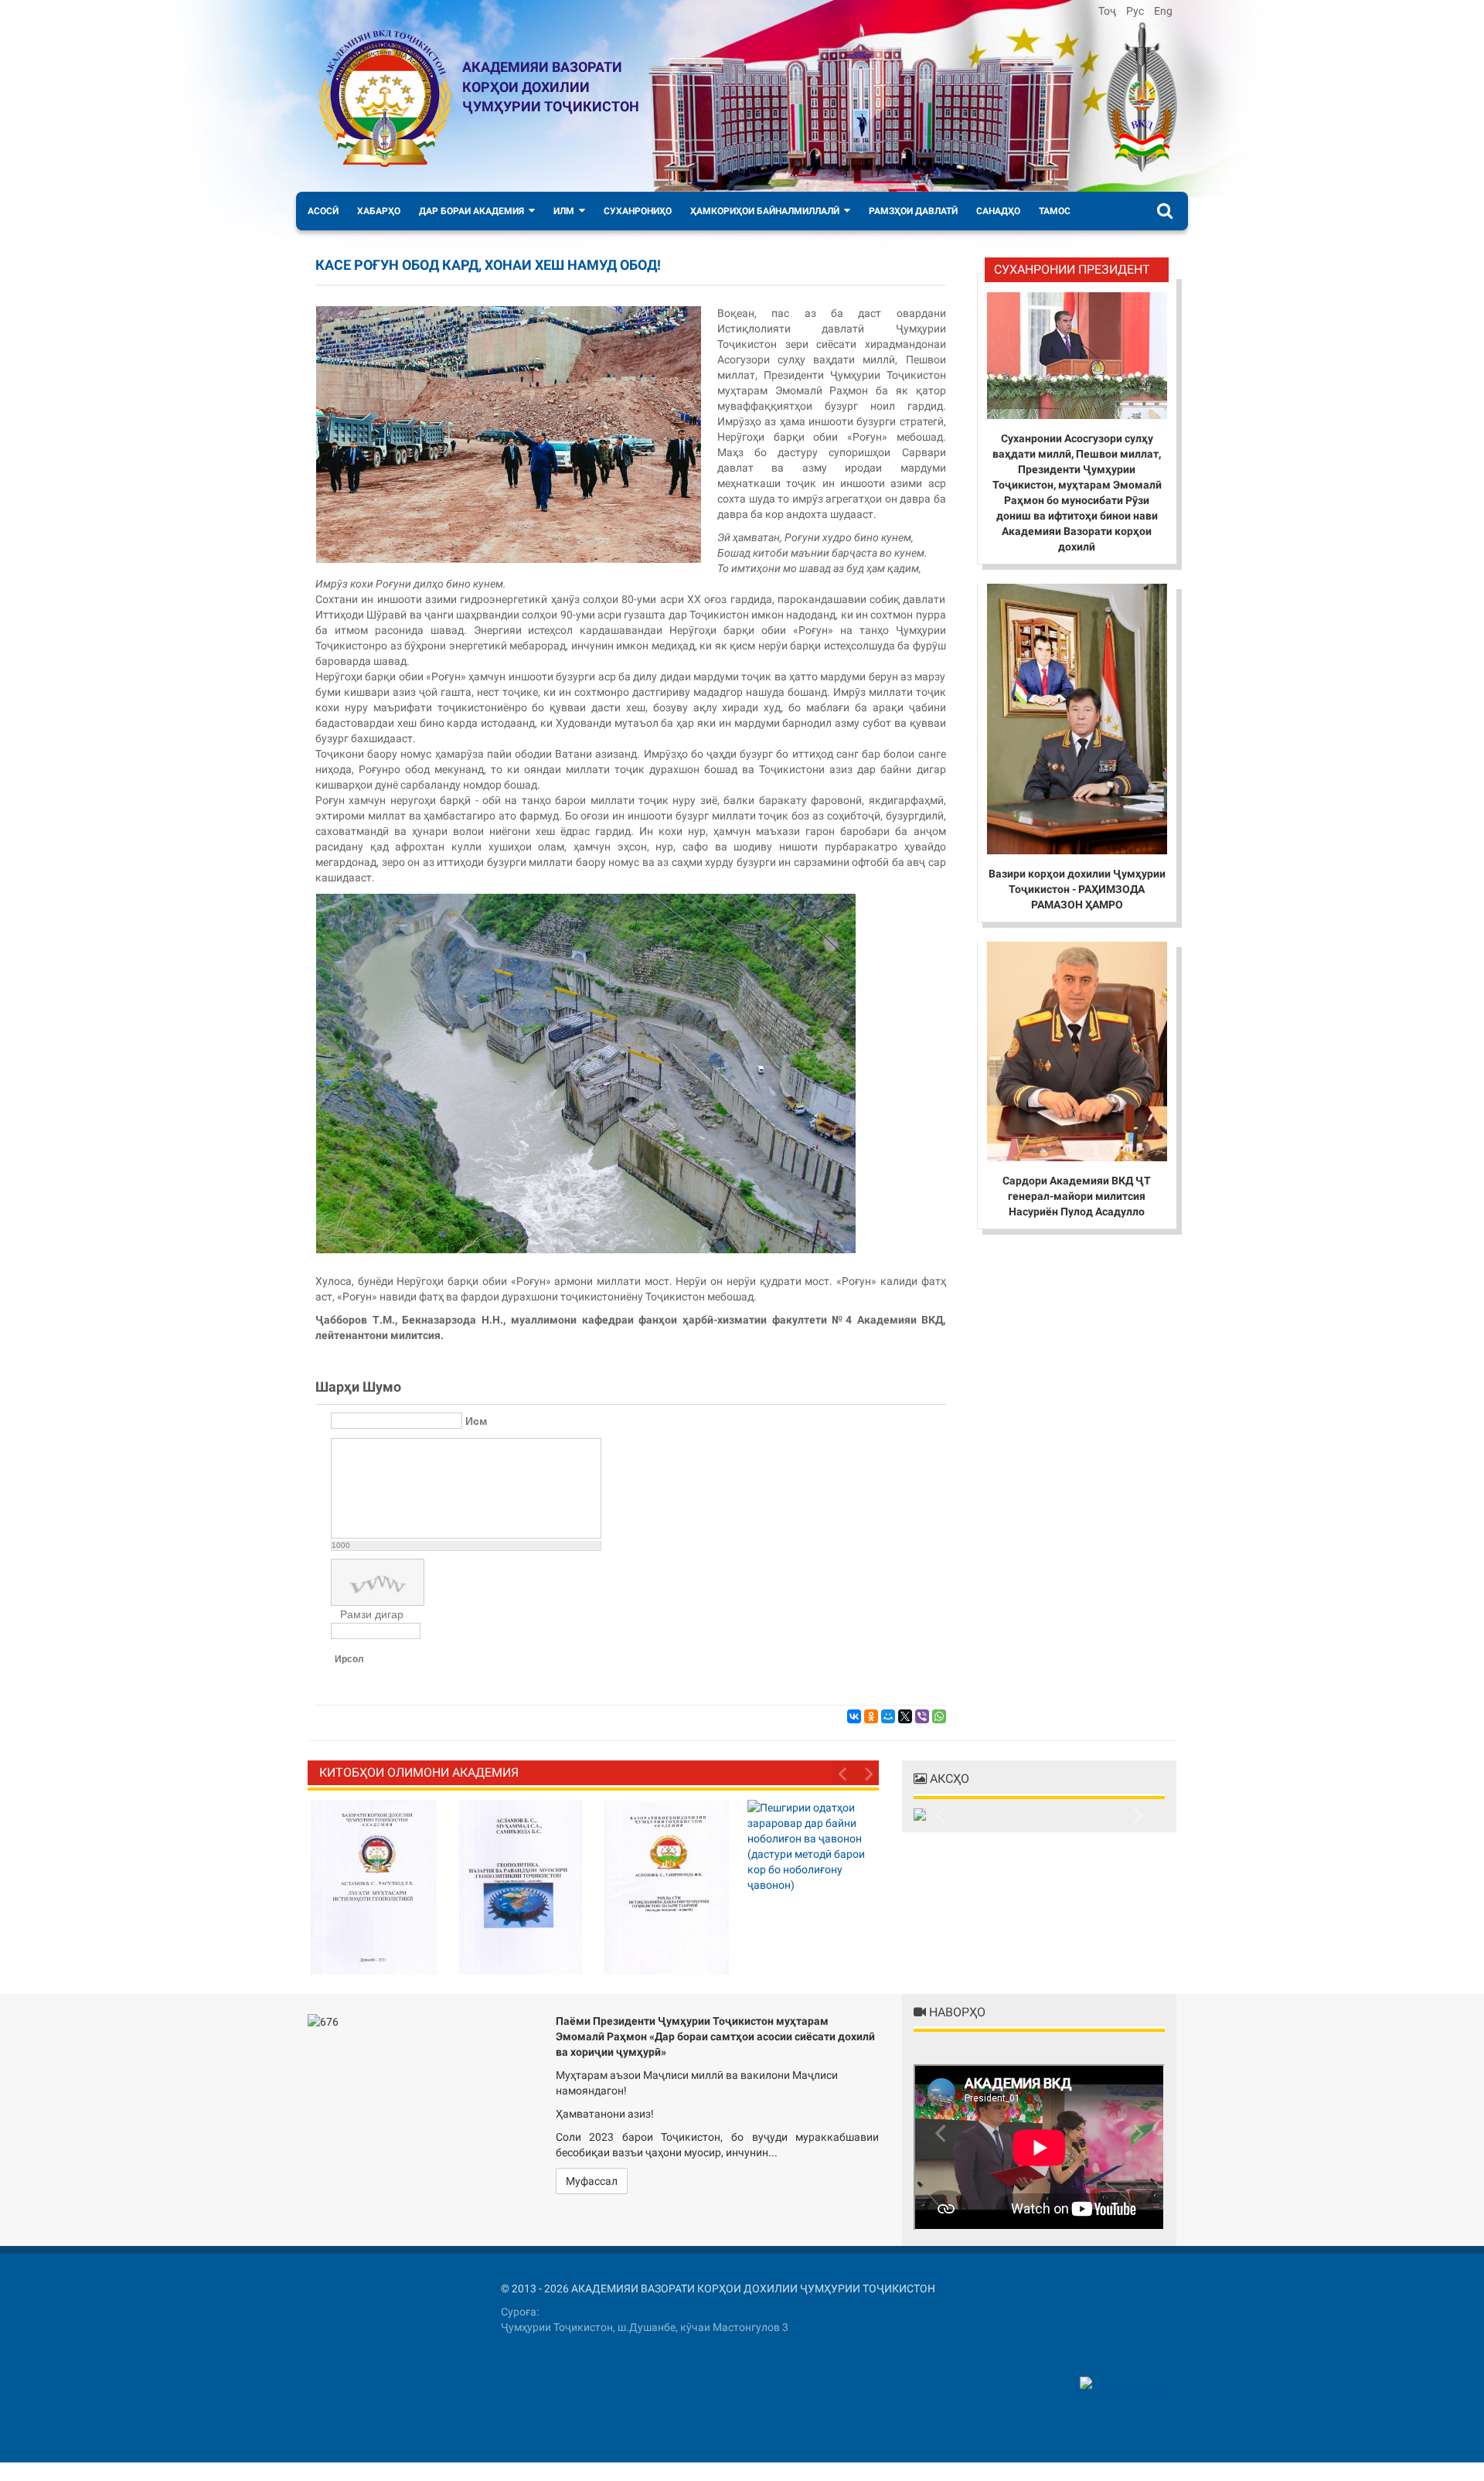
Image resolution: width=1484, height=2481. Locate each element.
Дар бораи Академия (471, 211)
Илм (564, 211)
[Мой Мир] (888, 1716)
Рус (1136, 11)
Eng (1163, 11)
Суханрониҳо (638, 211)
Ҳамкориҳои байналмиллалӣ (765, 211)
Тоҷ (1108, 11)
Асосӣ (323, 211)
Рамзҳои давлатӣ (913, 211)
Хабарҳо (379, 211)
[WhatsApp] (939, 1716)
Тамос (1055, 211)
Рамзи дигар (372, 1614)
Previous (844, 1773)
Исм (476, 1421)
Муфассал (592, 2181)
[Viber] (922, 1716)
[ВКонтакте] (854, 1716)
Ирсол (349, 1659)
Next (867, 1773)
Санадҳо (998, 211)
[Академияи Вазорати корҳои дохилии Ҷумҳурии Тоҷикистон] (385, 99)
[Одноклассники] (871, 1716)
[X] (905, 1716)
